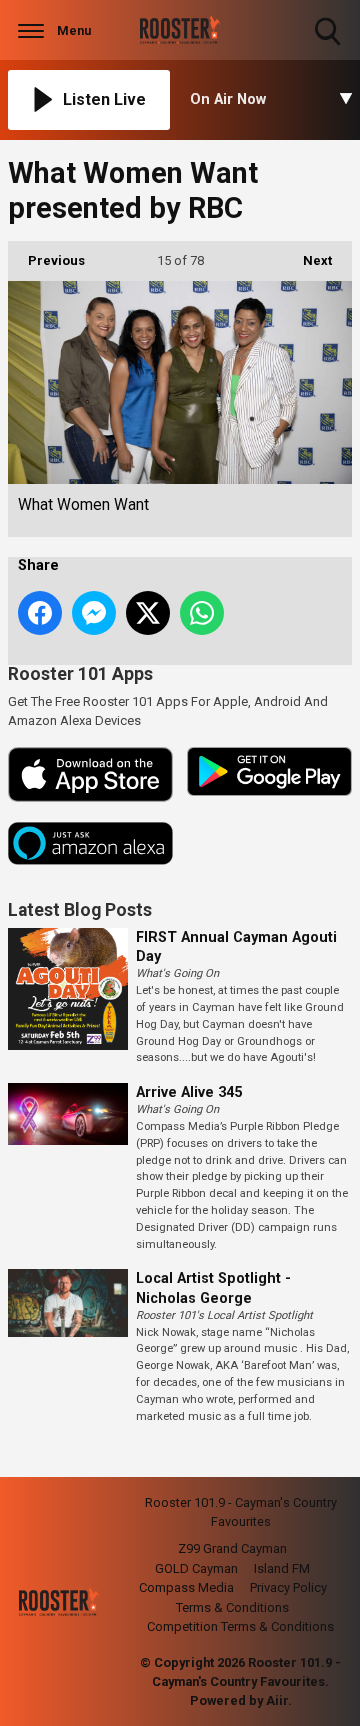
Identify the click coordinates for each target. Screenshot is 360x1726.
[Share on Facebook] (40, 613)
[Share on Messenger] (94, 613)
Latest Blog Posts (80, 910)
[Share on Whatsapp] (202, 613)
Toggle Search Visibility (329, 47)
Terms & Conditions (232, 1607)
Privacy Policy (288, 1587)
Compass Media (186, 1587)
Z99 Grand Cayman (232, 1548)
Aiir (277, 1700)
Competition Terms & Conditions (240, 1626)
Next (307, 260)
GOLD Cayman (196, 1568)
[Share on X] (148, 613)
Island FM (282, 1568)
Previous (46, 260)
